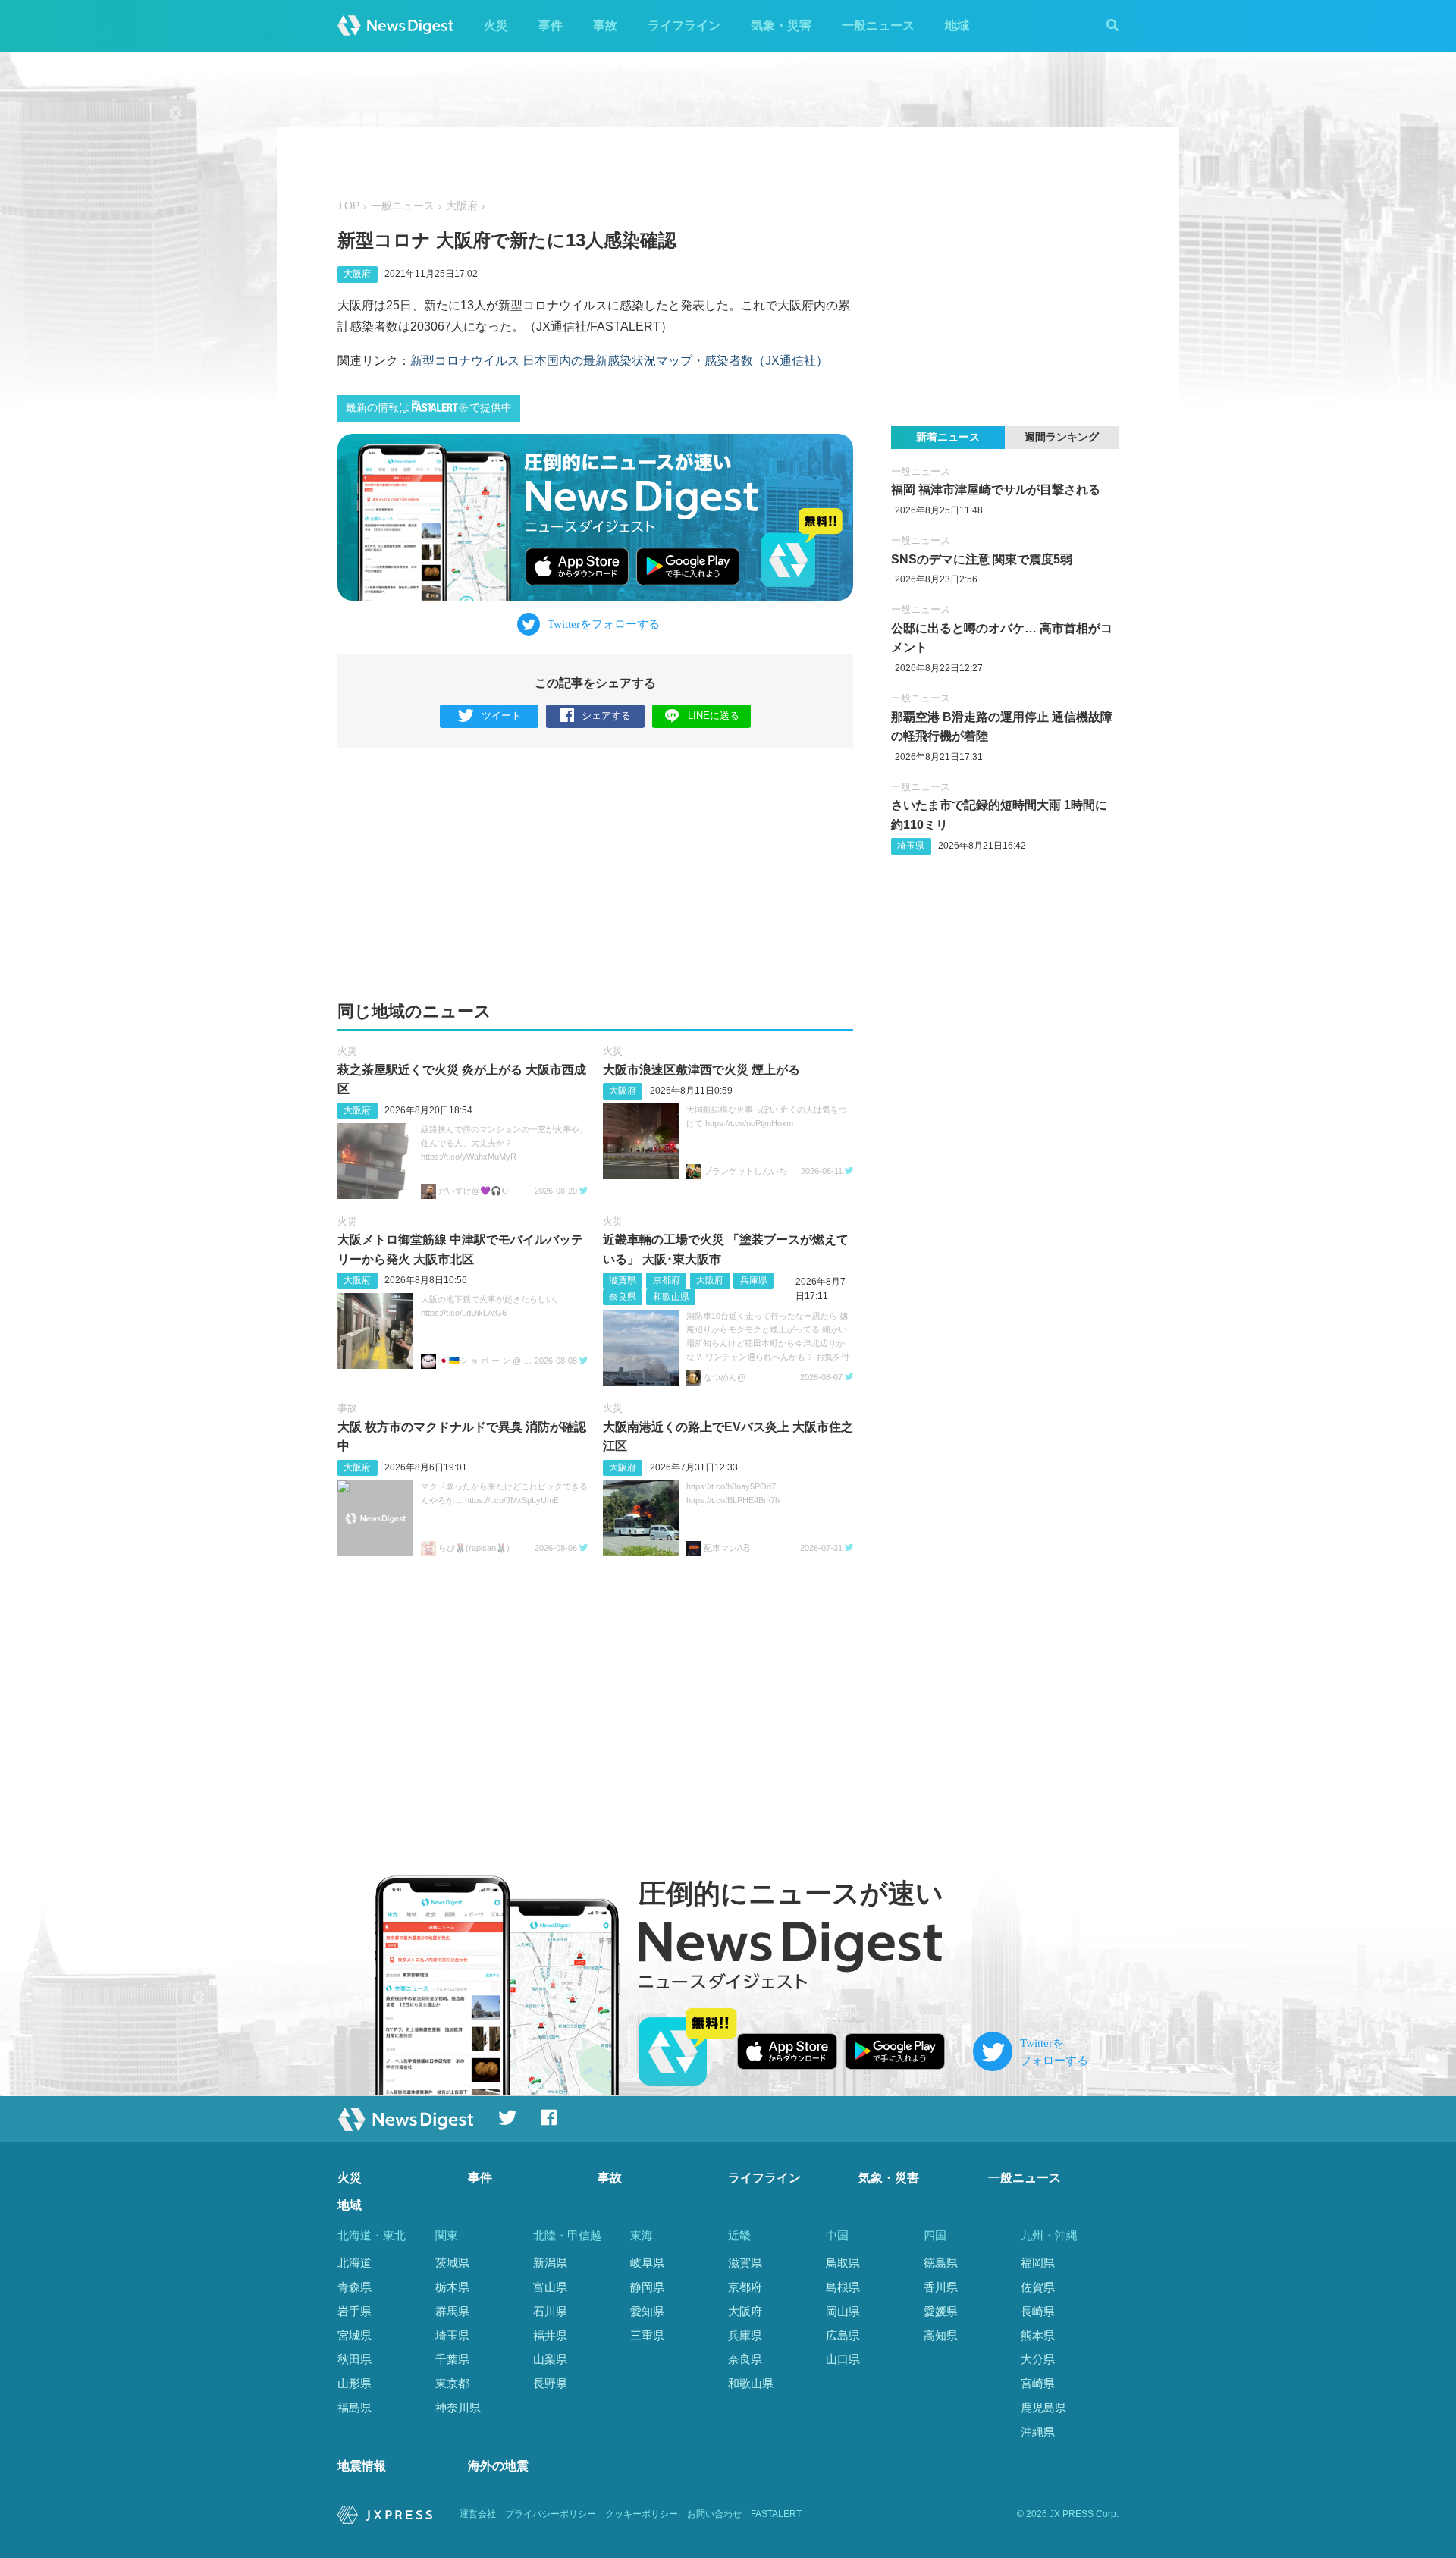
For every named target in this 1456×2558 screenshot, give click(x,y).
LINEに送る (714, 716)
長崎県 (1038, 2311)
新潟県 (550, 2263)
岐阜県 (647, 2263)
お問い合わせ (714, 2514)
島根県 (843, 2287)
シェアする (606, 716)
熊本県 (1038, 2335)
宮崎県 (1038, 2383)
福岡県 (1038, 2263)
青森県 (355, 2287)
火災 (496, 25)
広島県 (843, 2335)
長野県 (550, 2383)
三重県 (647, 2335)
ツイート (501, 716)
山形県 (355, 2383)
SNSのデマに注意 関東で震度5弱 (982, 559)
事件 (551, 25)
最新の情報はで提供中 (429, 408)
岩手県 (355, 2311)
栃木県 (452, 2287)
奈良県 (623, 1297)
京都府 (667, 1280)
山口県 (843, 2359)
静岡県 (647, 2287)
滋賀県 (623, 1280)
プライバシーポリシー (551, 2514)
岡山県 (843, 2311)
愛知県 (647, 2311)
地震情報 (362, 2466)
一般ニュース (878, 25)
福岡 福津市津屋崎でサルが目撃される (996, 490)
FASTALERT (776, 2514)
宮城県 (355, 2335)
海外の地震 (498, 2466)
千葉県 (452, 2359)
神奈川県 (458, 2407)
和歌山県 (671, 1297)
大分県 (1038, 2359)
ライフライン (684, 25)
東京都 (452, 2383)
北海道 (355, 2263)
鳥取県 (843, 2263)
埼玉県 (911, 846)
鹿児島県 (1043, 2407)
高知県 (941, 2335)
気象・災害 (781, 25)
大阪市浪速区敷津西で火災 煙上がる (701, 1070)
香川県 (941, 2287)
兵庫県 (754, 1280)
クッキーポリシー (642, 2514)
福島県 (355, 2407)
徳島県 (941, 2263)
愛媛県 (941, 2311)
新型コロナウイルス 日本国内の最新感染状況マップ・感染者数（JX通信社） (619, 361)
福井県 (550, 2335)
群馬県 (452, 2311)
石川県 (550, 2311)
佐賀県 (1038, 2287)
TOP (348, 206)
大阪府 (462, 206)
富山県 (550, 2287)
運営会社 (478, 2514)
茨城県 (452, 2263)
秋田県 (355, 2359)
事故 (605, 25)
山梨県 (550, 2359)
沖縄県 (1038, 2432)
